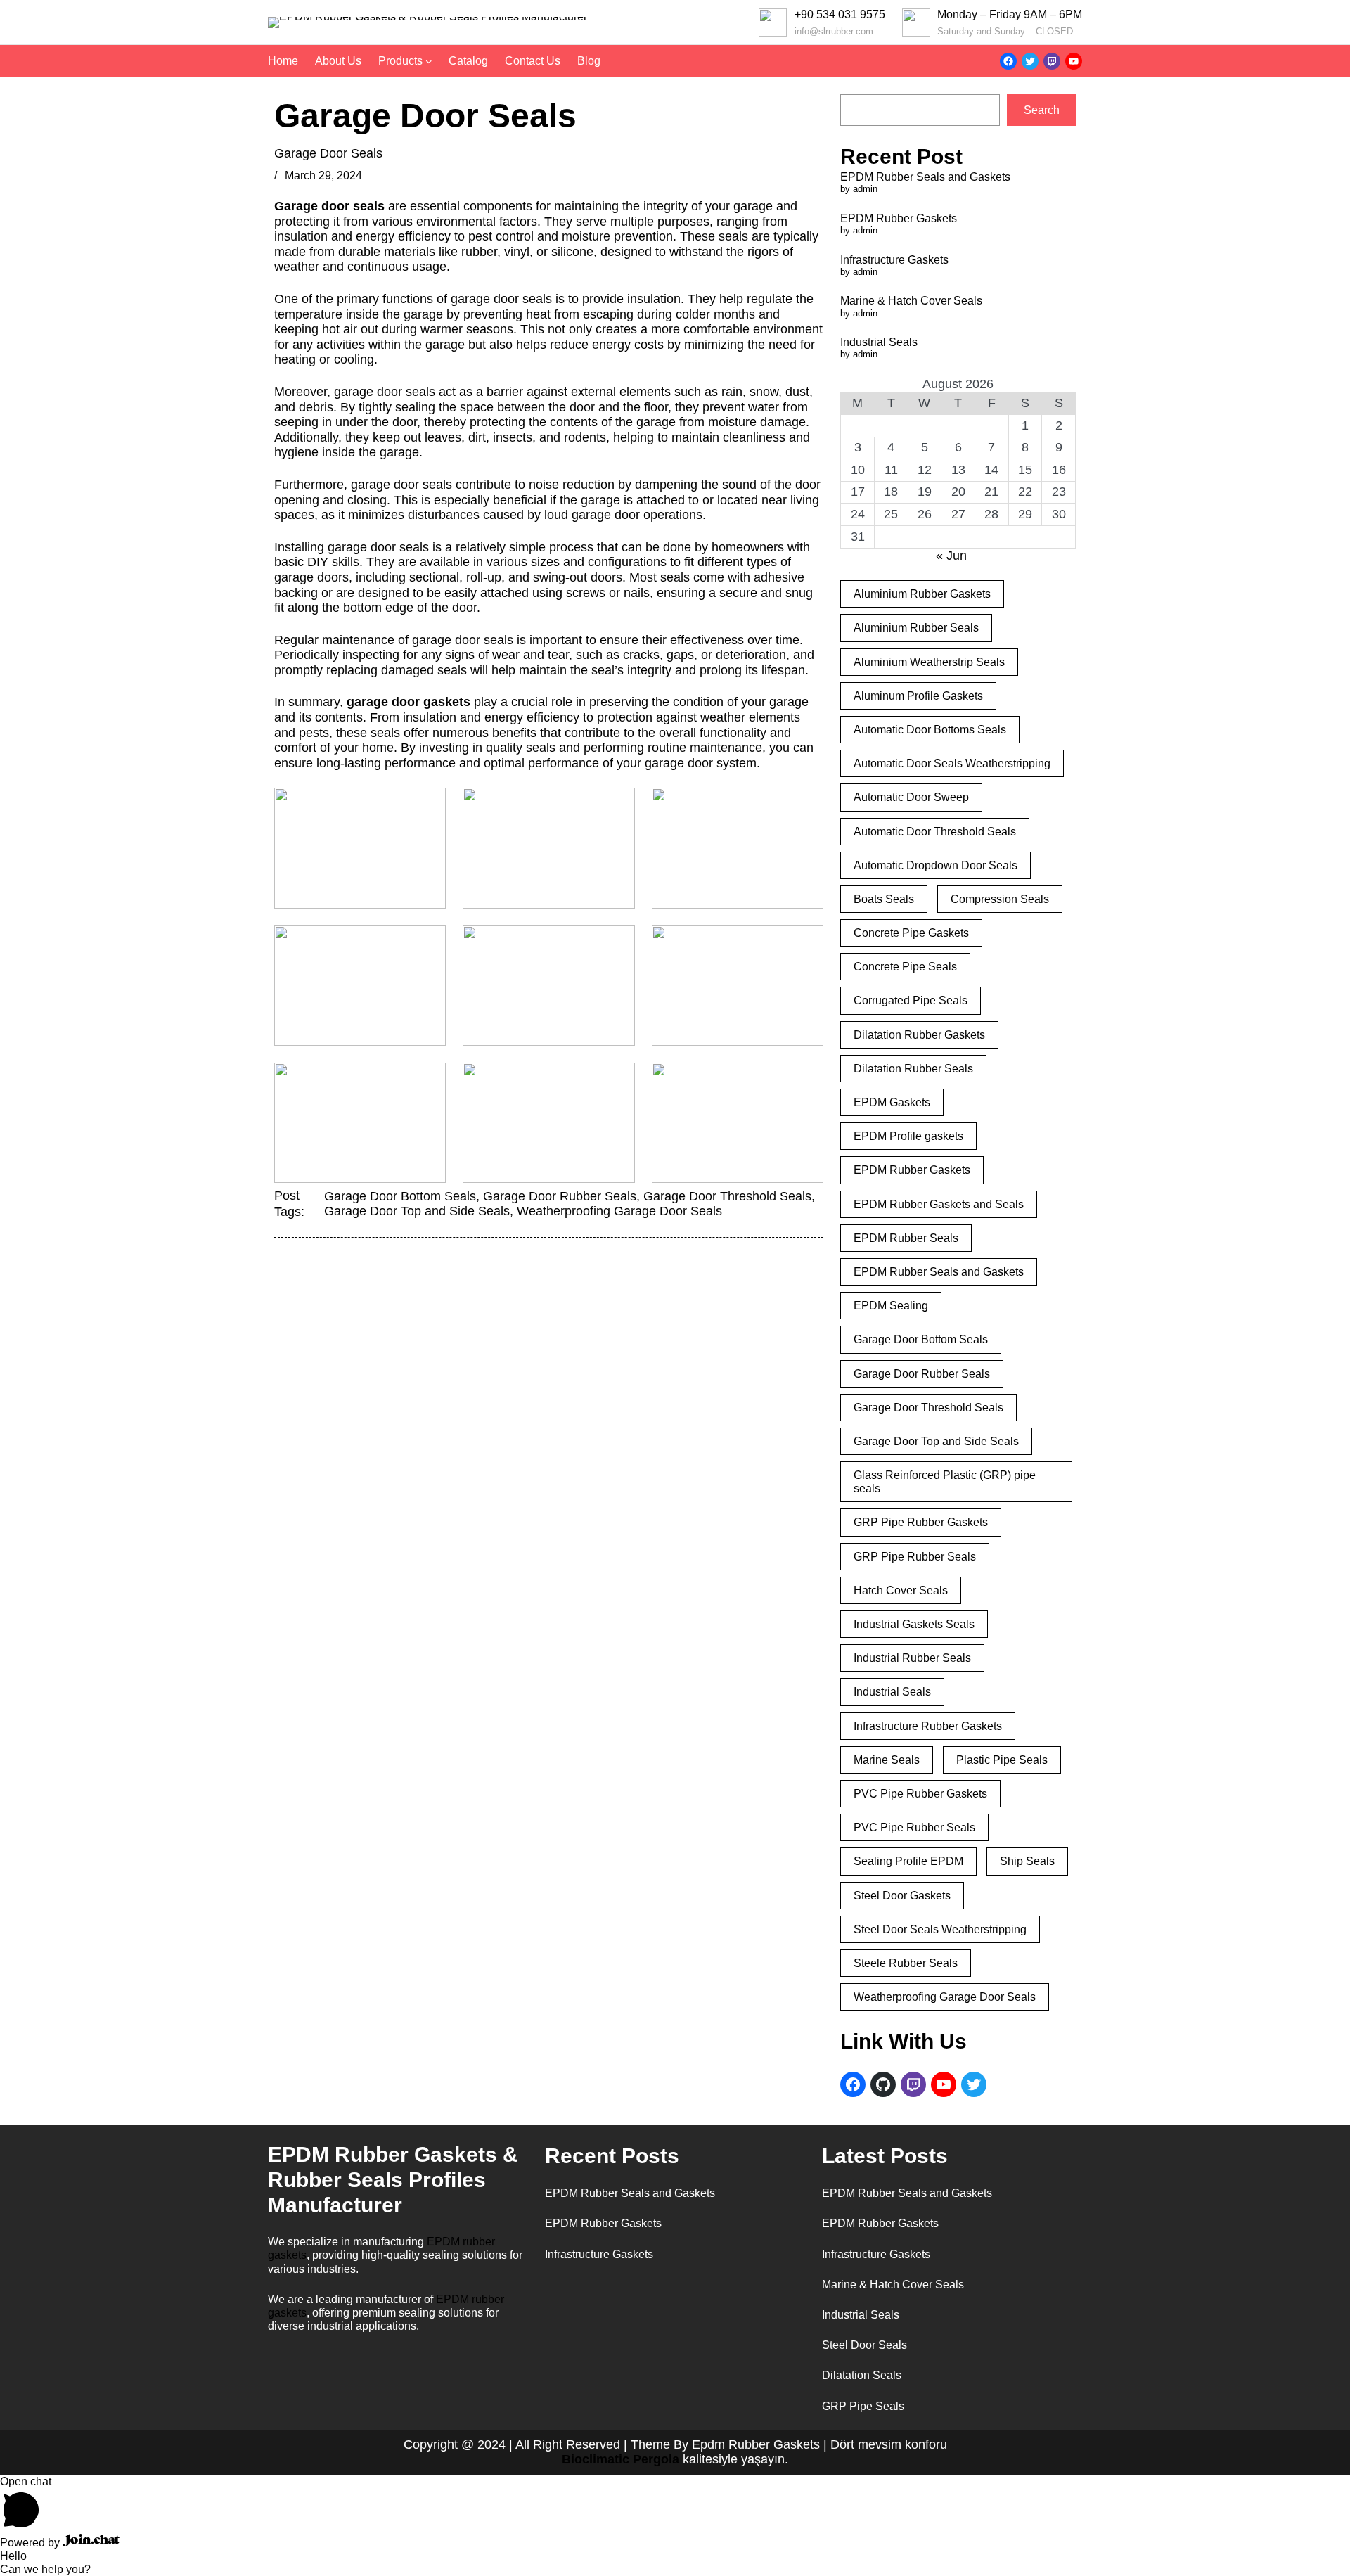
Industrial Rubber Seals (912, 1658)
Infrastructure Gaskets (894, 260)
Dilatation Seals (862, 2375)
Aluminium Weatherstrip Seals (929, 662)
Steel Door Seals (864, 2345)
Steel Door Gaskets (902, 1896)
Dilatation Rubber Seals (913, 1069)
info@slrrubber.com (834, 31)
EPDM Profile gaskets (908, 1136)
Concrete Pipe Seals (905, 967)
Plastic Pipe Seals (1002, 1760)
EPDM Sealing (891, 1306)
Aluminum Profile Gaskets (918, 696)
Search (1042, 110)
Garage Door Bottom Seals (400, 1196)
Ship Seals (1027, 1861)
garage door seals (385, 392)
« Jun (951, 556)
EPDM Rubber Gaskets (899, 218)
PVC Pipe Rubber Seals (914, 1827)
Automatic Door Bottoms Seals (930, 730)
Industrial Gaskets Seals (914, 1624)
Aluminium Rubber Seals (916, 628)
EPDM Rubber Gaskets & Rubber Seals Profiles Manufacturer (393, 2180)
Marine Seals (887, 1760)
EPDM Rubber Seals (906, 1238)
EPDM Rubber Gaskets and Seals (939, 1204)
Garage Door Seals (328, 153)
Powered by (31, 2543)
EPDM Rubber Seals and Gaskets (925, 177)
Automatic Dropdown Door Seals (936, 865)
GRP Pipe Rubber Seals (915, 1557)
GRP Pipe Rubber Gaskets (921, 1522)
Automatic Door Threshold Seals (935, 832)
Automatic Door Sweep (911, 797)
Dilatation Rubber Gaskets (919, 1035)
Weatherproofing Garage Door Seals (619, 1211)
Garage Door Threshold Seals (727, 1196)
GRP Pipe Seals (863, 2406)
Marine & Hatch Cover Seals (911, 301)
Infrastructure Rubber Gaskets (928, 1726)
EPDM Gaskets (892, 1102)
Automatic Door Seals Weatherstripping (952, 763)
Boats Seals (884, 899)
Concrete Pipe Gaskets (911, 933)
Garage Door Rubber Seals (560, 1196)
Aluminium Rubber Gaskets (922, 594)
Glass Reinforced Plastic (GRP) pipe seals (945, 1482)
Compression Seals (1000, 899)
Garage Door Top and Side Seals (417, 1211)
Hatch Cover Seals (901, 1590)
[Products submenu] (429, 61)
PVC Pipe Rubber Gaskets (920, 1794)
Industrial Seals (879, 342)
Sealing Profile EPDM (908, 1861)
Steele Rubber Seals (906, 1963)
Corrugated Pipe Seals (911, 1000)
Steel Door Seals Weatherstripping (940, 1929)
